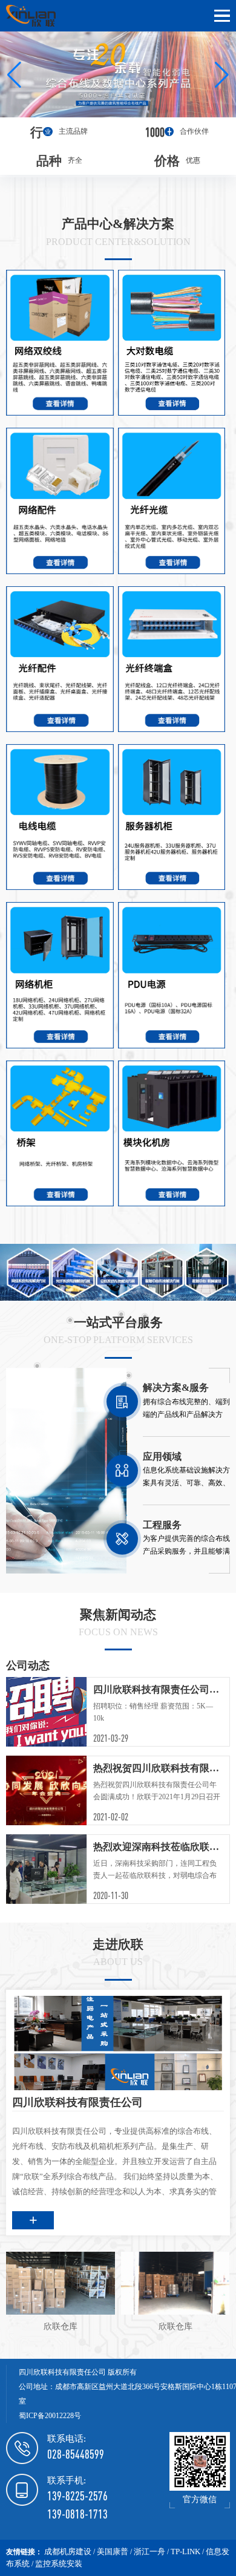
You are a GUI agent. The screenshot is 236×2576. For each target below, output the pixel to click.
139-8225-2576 (77, 2496)
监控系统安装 (59, 2564)
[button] (14, 74)
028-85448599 (76, 2454)
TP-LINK (185, 2551)
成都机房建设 (68, 2551)
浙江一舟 (149, 2551)
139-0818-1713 (77, 2514)
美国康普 (113, 2551)
